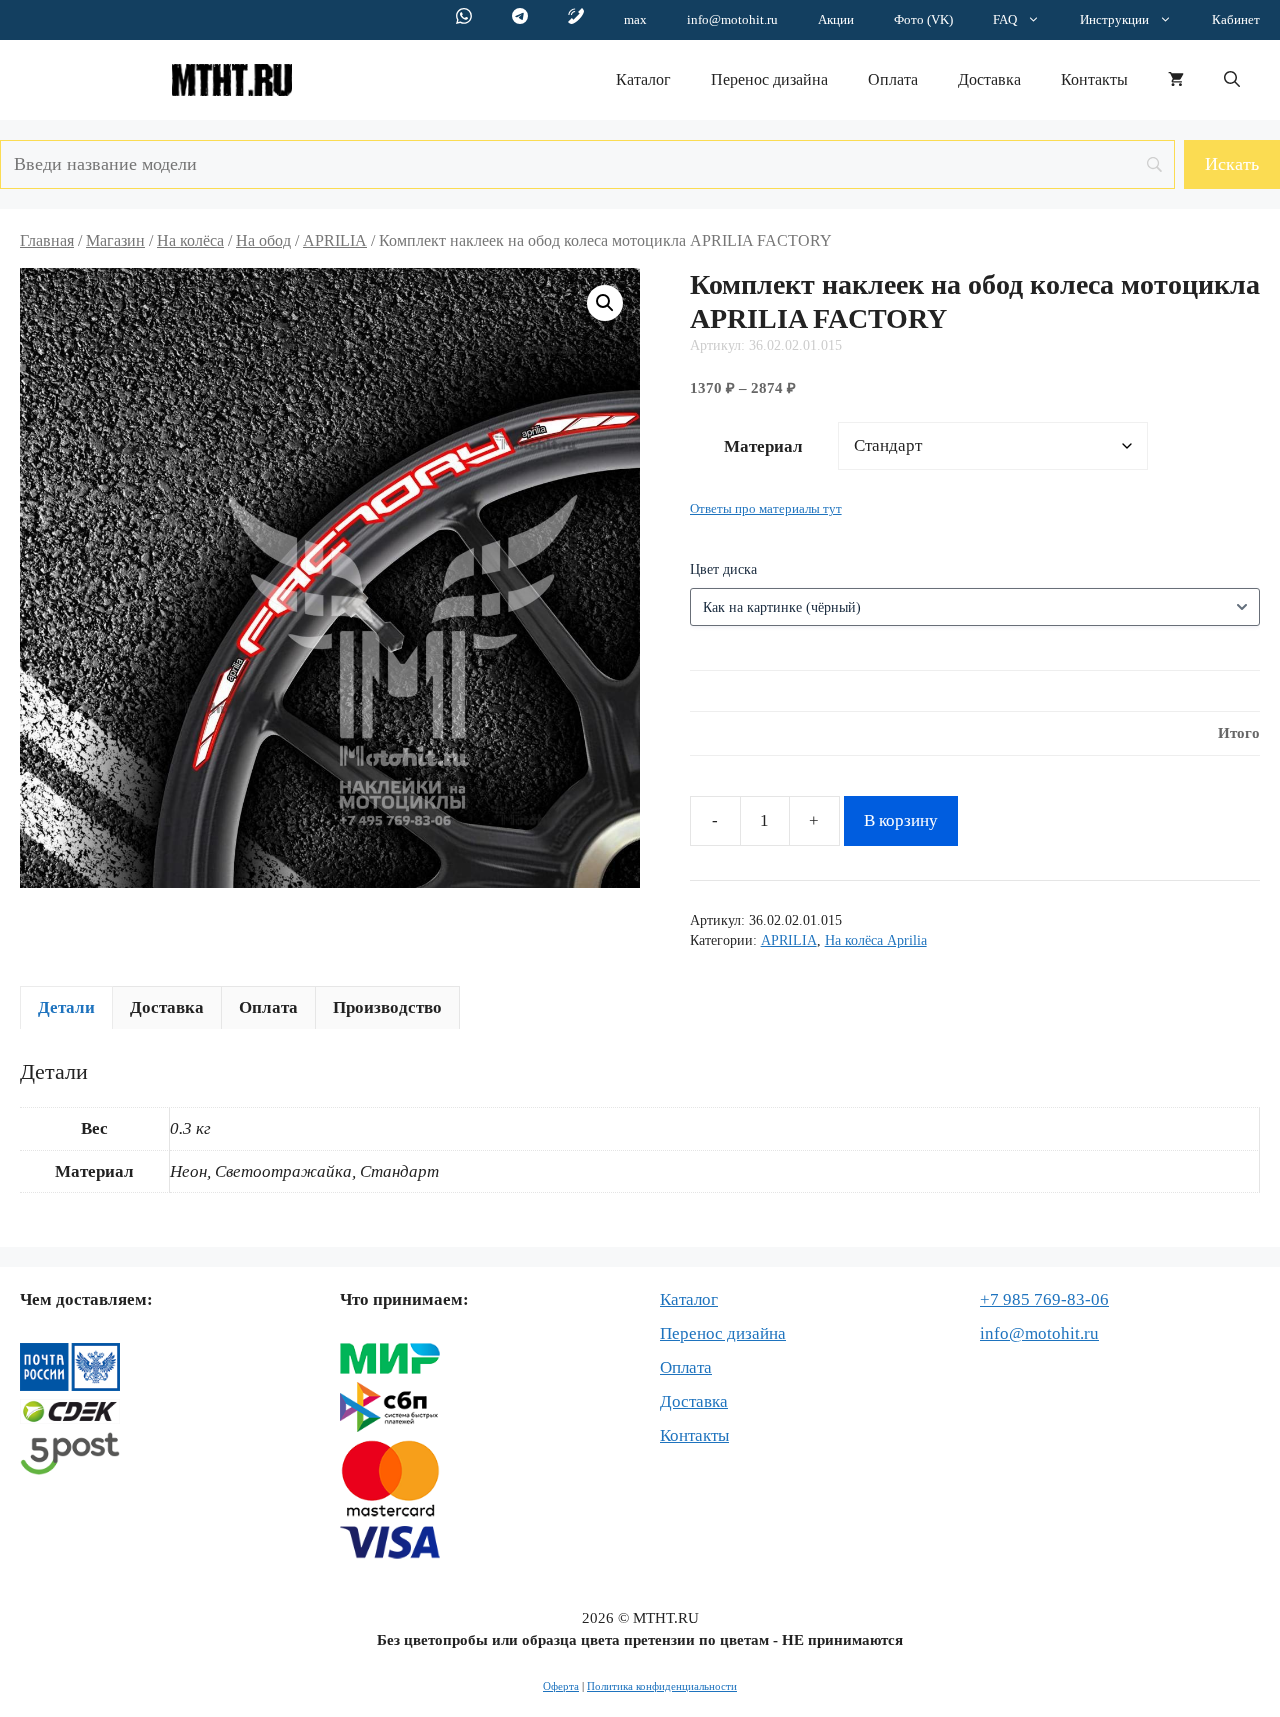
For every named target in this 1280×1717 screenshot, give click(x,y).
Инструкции (1114, 19)
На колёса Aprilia (876, 940)
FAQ (1005, 19)
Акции (836, 19)
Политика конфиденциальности (662, 1686)
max (635, 19)
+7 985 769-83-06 (1044, 1299)
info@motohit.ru (732, 19)
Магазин (115, 240)
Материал (763, 446)
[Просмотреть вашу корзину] (1176, 80)
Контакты (1094, 79)
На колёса (190, 240)
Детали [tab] (66, 1007)
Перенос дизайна (769, 79)
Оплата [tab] (268, 1007)
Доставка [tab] (167, 1007)
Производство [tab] (387, 1007)
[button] (1232, 80)
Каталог (643, 79)
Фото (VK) (923, 19)
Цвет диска (723, 569)
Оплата (893, 79)
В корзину (901, 820)
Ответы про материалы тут (766, 509)
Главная (47, 240)
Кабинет (1236, 19)
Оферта (561, 1686)
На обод (263, 240)
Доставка (989, 79)
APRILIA (335, 240)
